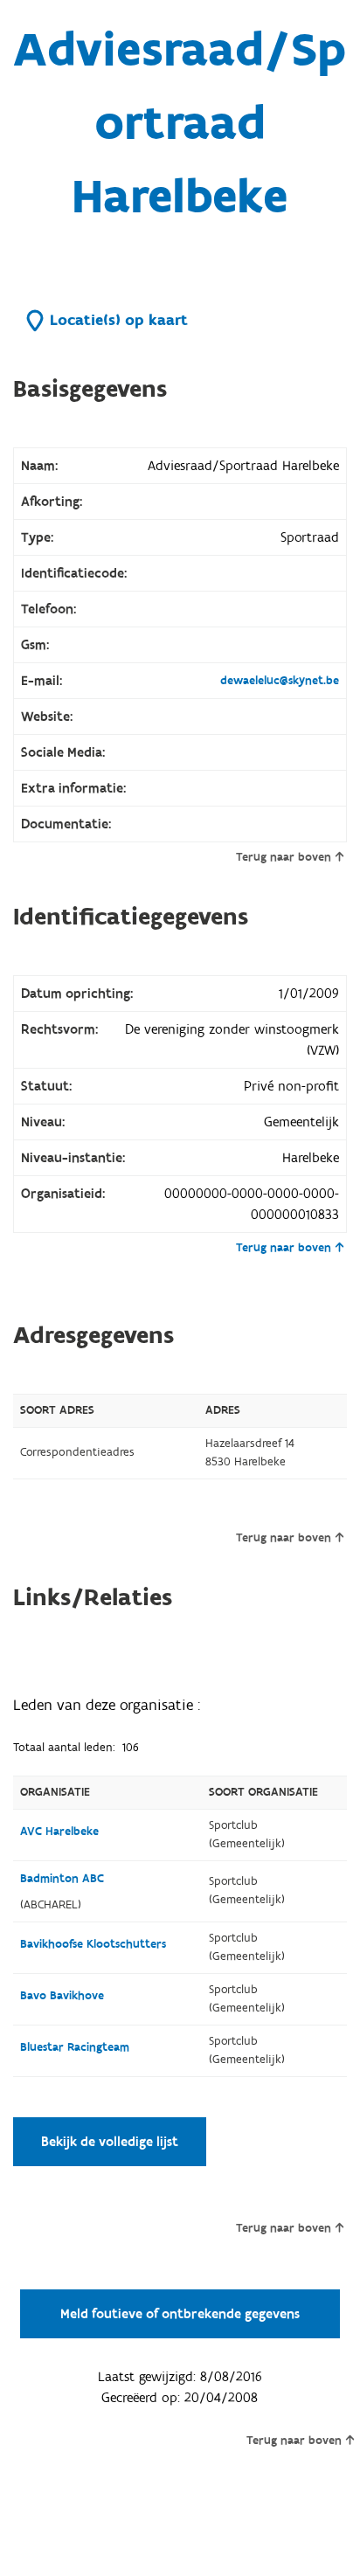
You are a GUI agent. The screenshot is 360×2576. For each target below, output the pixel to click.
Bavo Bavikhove (62, 1996)
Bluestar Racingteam (75, 2047)
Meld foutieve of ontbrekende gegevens (180, 2314)
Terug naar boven (284, 857)
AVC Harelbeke (59, 1832)
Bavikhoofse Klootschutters (93, 1944)
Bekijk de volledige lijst (110, 2142)
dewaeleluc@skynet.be (280, 681)
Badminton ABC (62, 1879)
